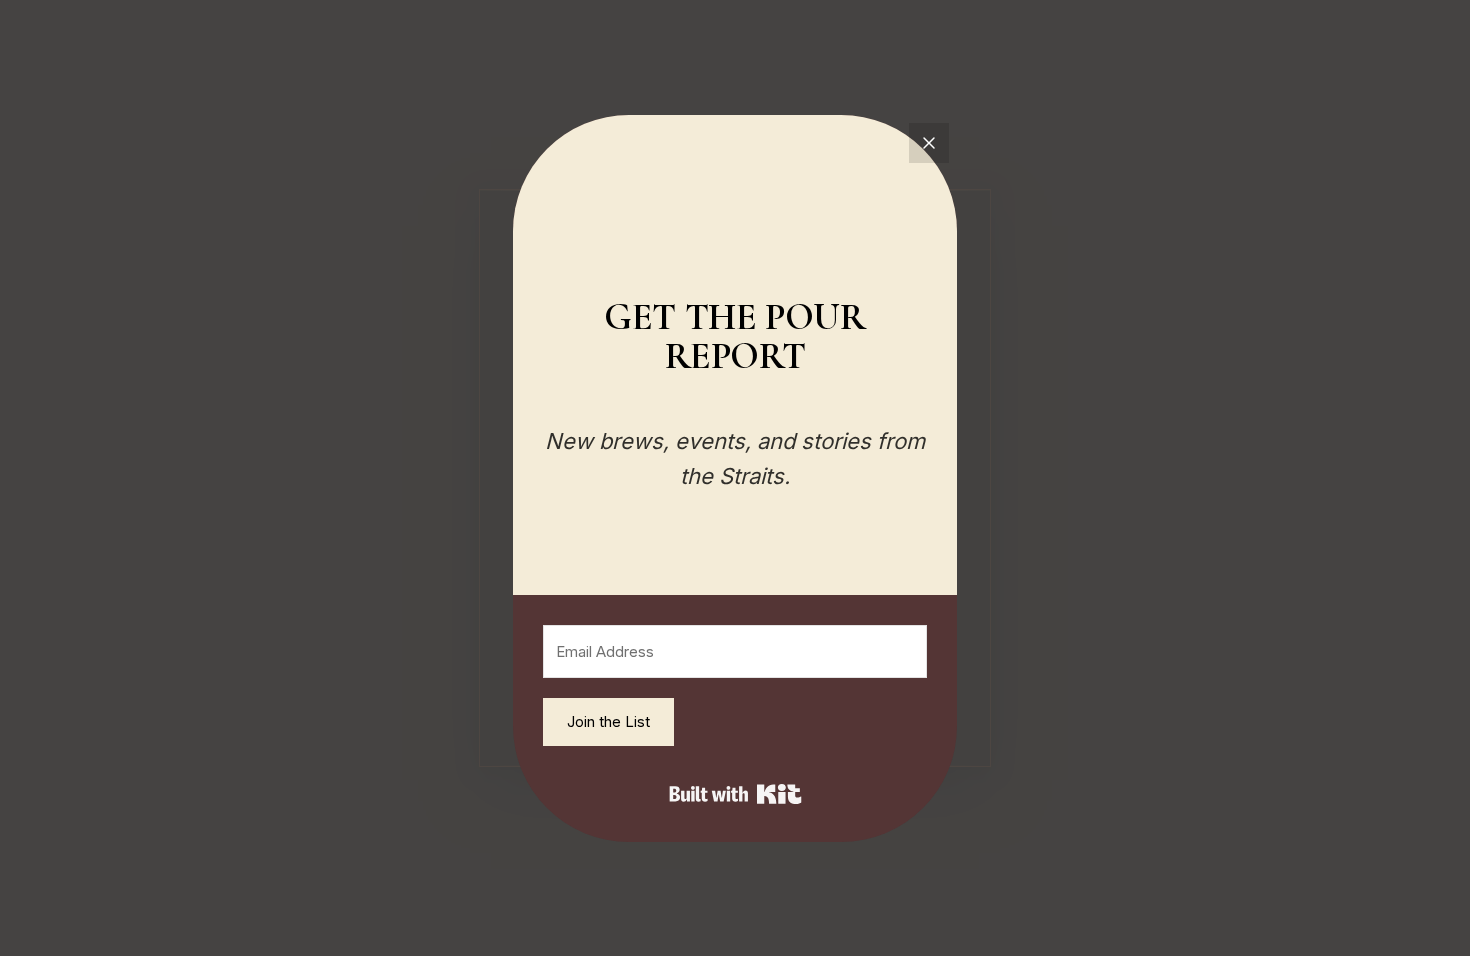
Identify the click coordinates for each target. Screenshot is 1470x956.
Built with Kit (735, 794)
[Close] (929, 143)
